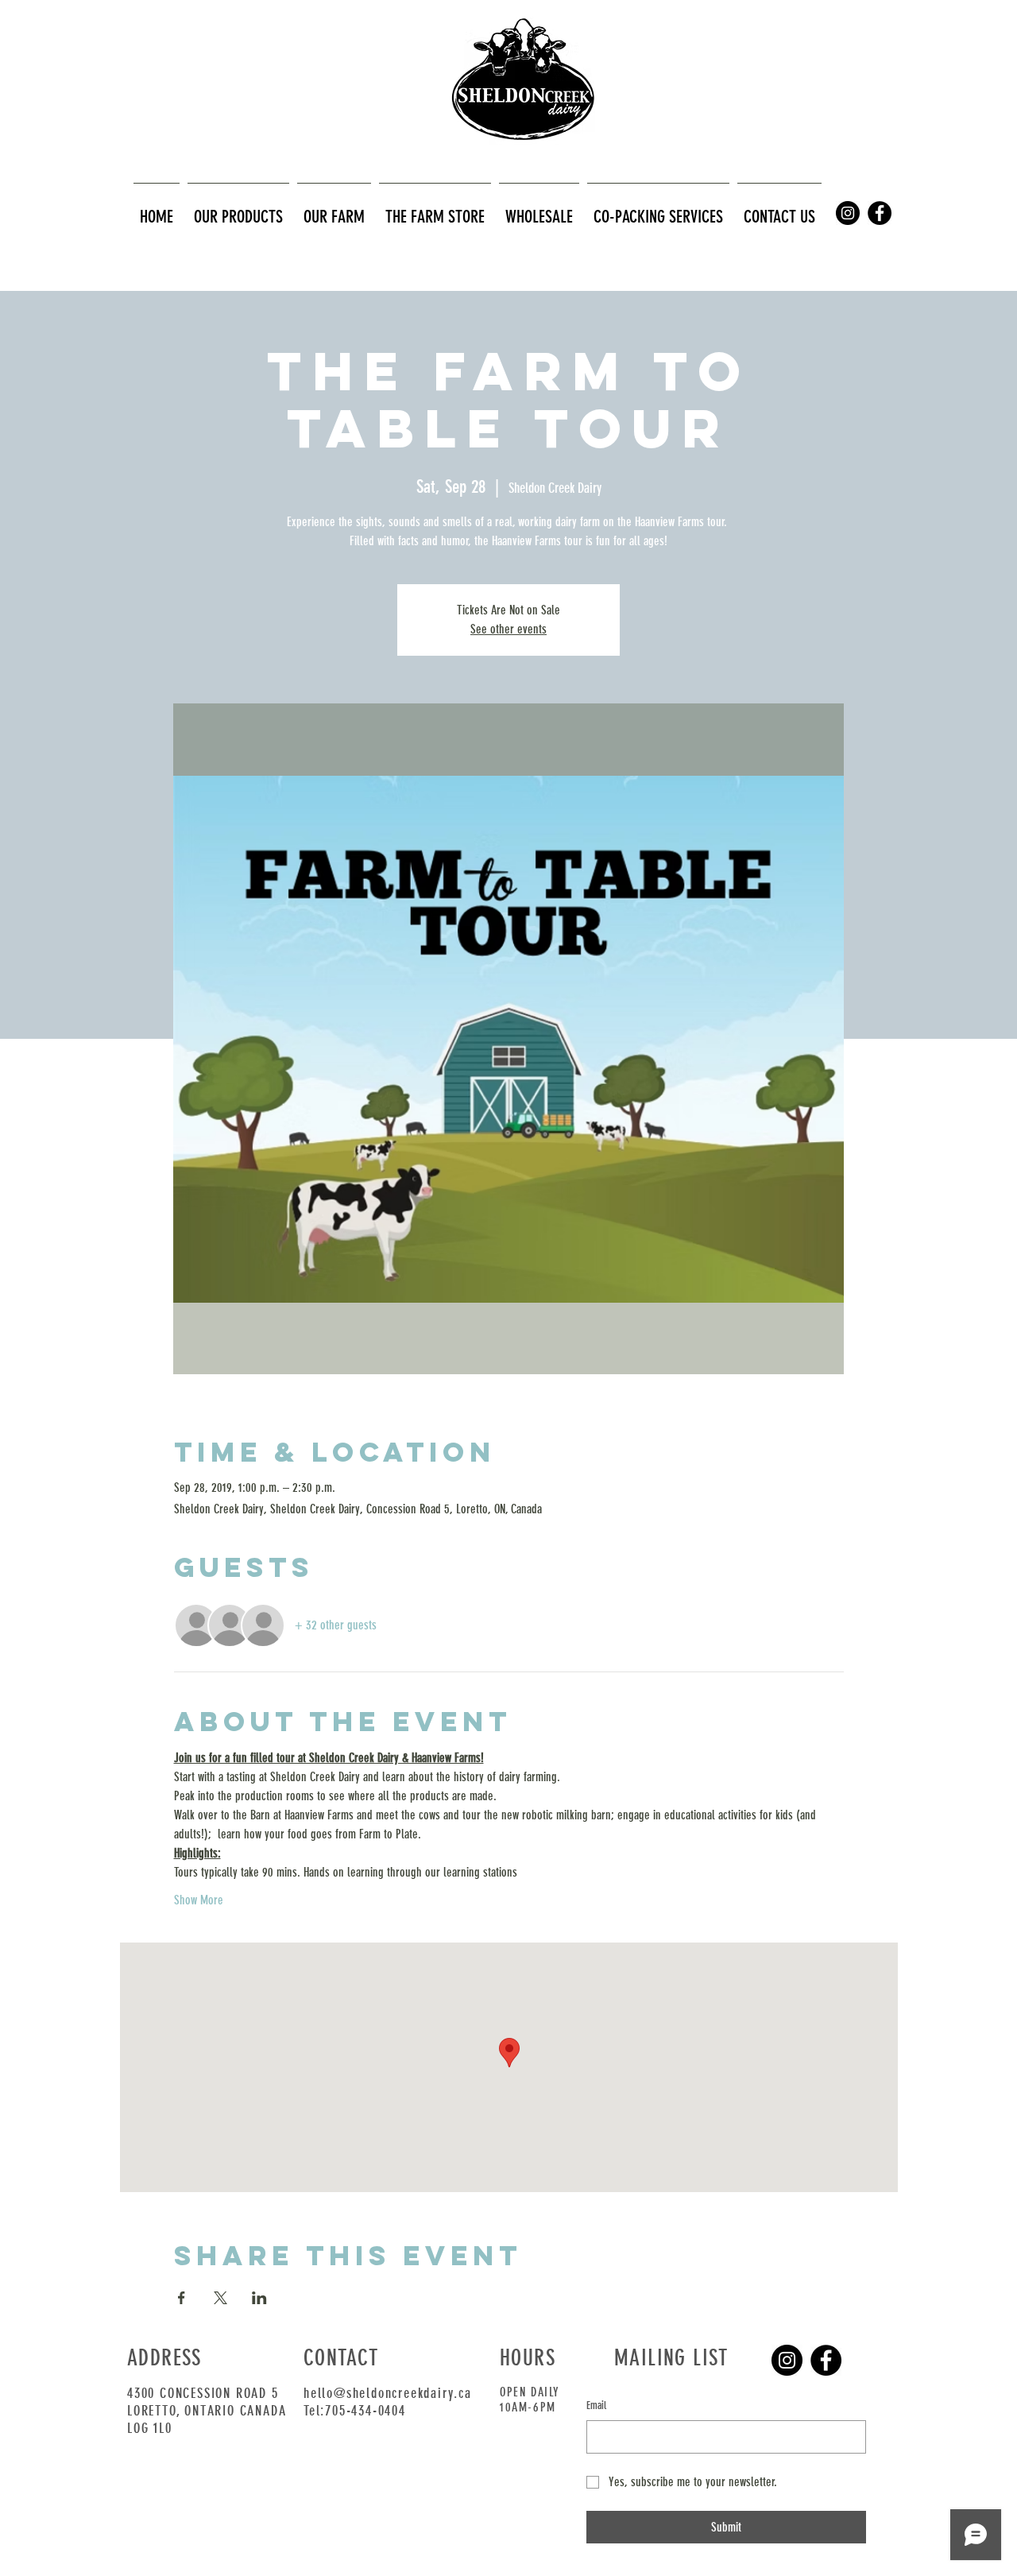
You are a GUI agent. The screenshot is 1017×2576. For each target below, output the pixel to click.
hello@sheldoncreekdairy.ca (388, 2393)
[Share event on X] (220, 2298)
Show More (199, 1900)
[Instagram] (787, 2360)
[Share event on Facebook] (182, 2298)
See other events (508, 629)
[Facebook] (826, 2360)
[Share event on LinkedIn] (259, 2298)
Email (596, 2406)
